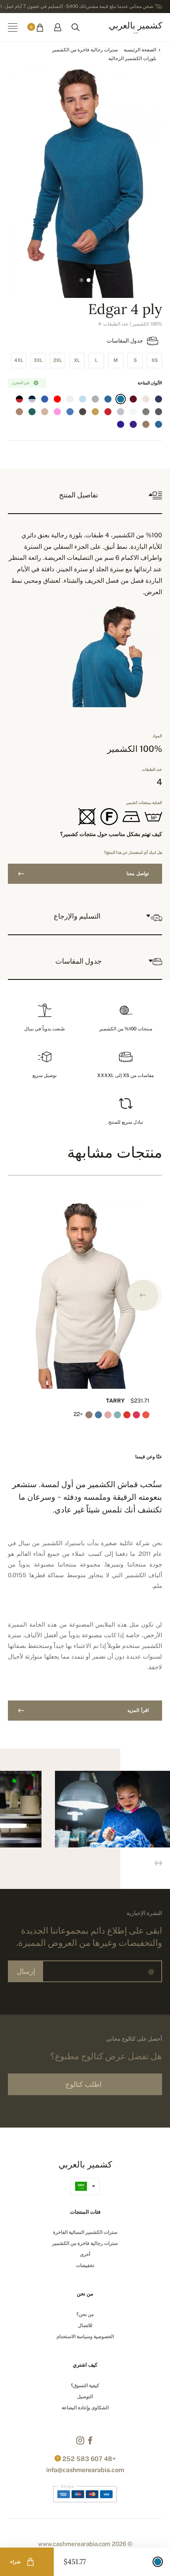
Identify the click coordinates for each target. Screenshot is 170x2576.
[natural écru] (70, 399)
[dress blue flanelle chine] (32, 399)
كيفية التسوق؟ (85, 2386)
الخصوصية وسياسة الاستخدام (85, 2337)
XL (77, 360)
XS (155, 360)
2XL (58, 360)
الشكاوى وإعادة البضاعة (85, 2408)
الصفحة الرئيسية (140, 50)
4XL (19, 360)
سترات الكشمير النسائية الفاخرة (85, 2232)
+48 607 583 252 (89, 2459)
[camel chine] (19, 412)
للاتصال (85, 2326)
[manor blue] (121, 399)
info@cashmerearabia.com (85, 2470)
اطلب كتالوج (83, 2084)
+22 (79, 1414)
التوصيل (85, 2397)
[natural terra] (146, 424)
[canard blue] (159, 424)
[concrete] (95, 399)
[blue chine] (70, 412)
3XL (38, 360)
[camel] (95, 412)
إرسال (26, 1971)
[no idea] (146, 399)
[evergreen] (32, 412)
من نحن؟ (85, 2314)
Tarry (115, 1401)
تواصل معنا (138, 874)
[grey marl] (146, 412)
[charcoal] (159, 412)
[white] (133, 412)
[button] (143, 1295)
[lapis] (108, 424)
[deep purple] (133, 424)
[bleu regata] (121, 424)
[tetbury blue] (108, 399)
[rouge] (57, 399)
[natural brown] (45, 412)
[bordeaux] (133, 399)
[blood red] (108, 412)
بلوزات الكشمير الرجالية (132, 58)
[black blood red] (19, 399)
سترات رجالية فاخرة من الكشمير (85, 50)
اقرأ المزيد (138, 1710)
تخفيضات (85, 2265)
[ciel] (83, 399)
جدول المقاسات (125, 341)
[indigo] (159, 399)
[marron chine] (83, 412)
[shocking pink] (57, 412)
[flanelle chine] (121, 412)
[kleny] (45, 399)
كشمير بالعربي (135, 27)
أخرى (85, 2254)
